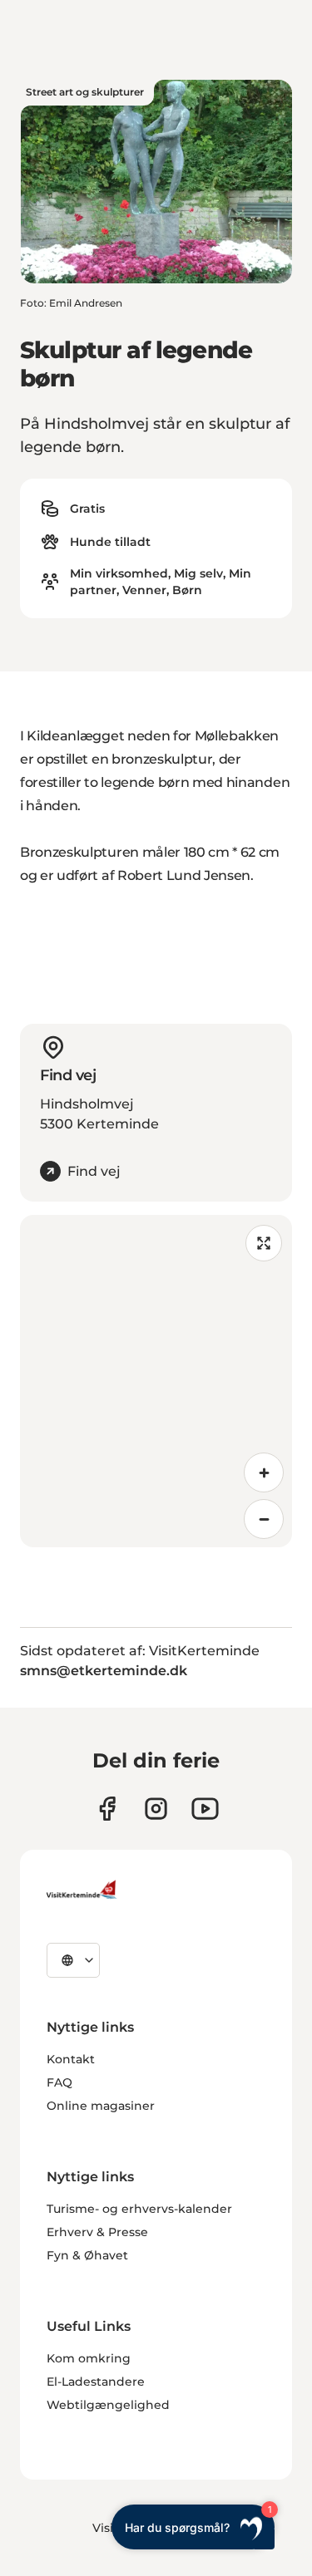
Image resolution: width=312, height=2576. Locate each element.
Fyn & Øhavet (87, 2255)
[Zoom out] (264, 1519)
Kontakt (71, 2059)
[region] (156, 1381)
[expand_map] (264, 1243)
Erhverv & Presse (97, 2232)
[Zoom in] (264, 1472)
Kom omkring (89, 2358)
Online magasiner (101, 2106)
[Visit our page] (107, 1809)
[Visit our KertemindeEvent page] (205, 1809)
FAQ (59, 2082)
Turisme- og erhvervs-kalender (139, 2209)
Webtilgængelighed (108, 2405)
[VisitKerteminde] (83, 1890)
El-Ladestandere (96, 2382)
